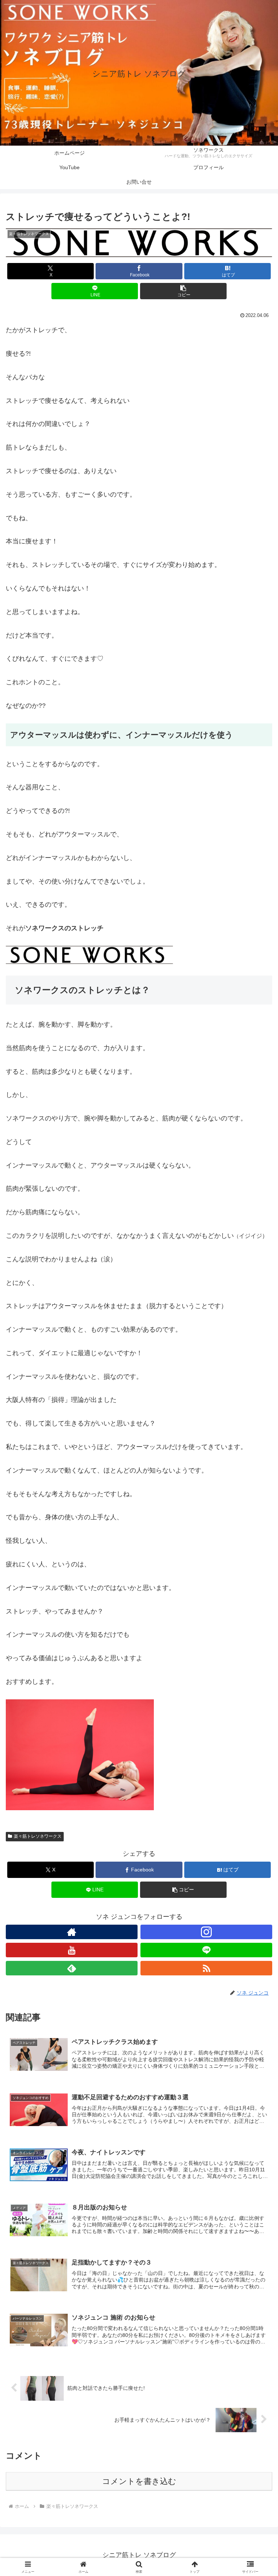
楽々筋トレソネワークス (38, 1836)
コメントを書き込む (139, 2481)
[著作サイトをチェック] (72, 1932)
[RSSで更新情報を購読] (206, 1968)
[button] (183, 291)
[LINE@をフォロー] (206, 1950)
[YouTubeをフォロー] (72, 1950)
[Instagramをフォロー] (206, 1932)
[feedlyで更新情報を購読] (72, 1968)
